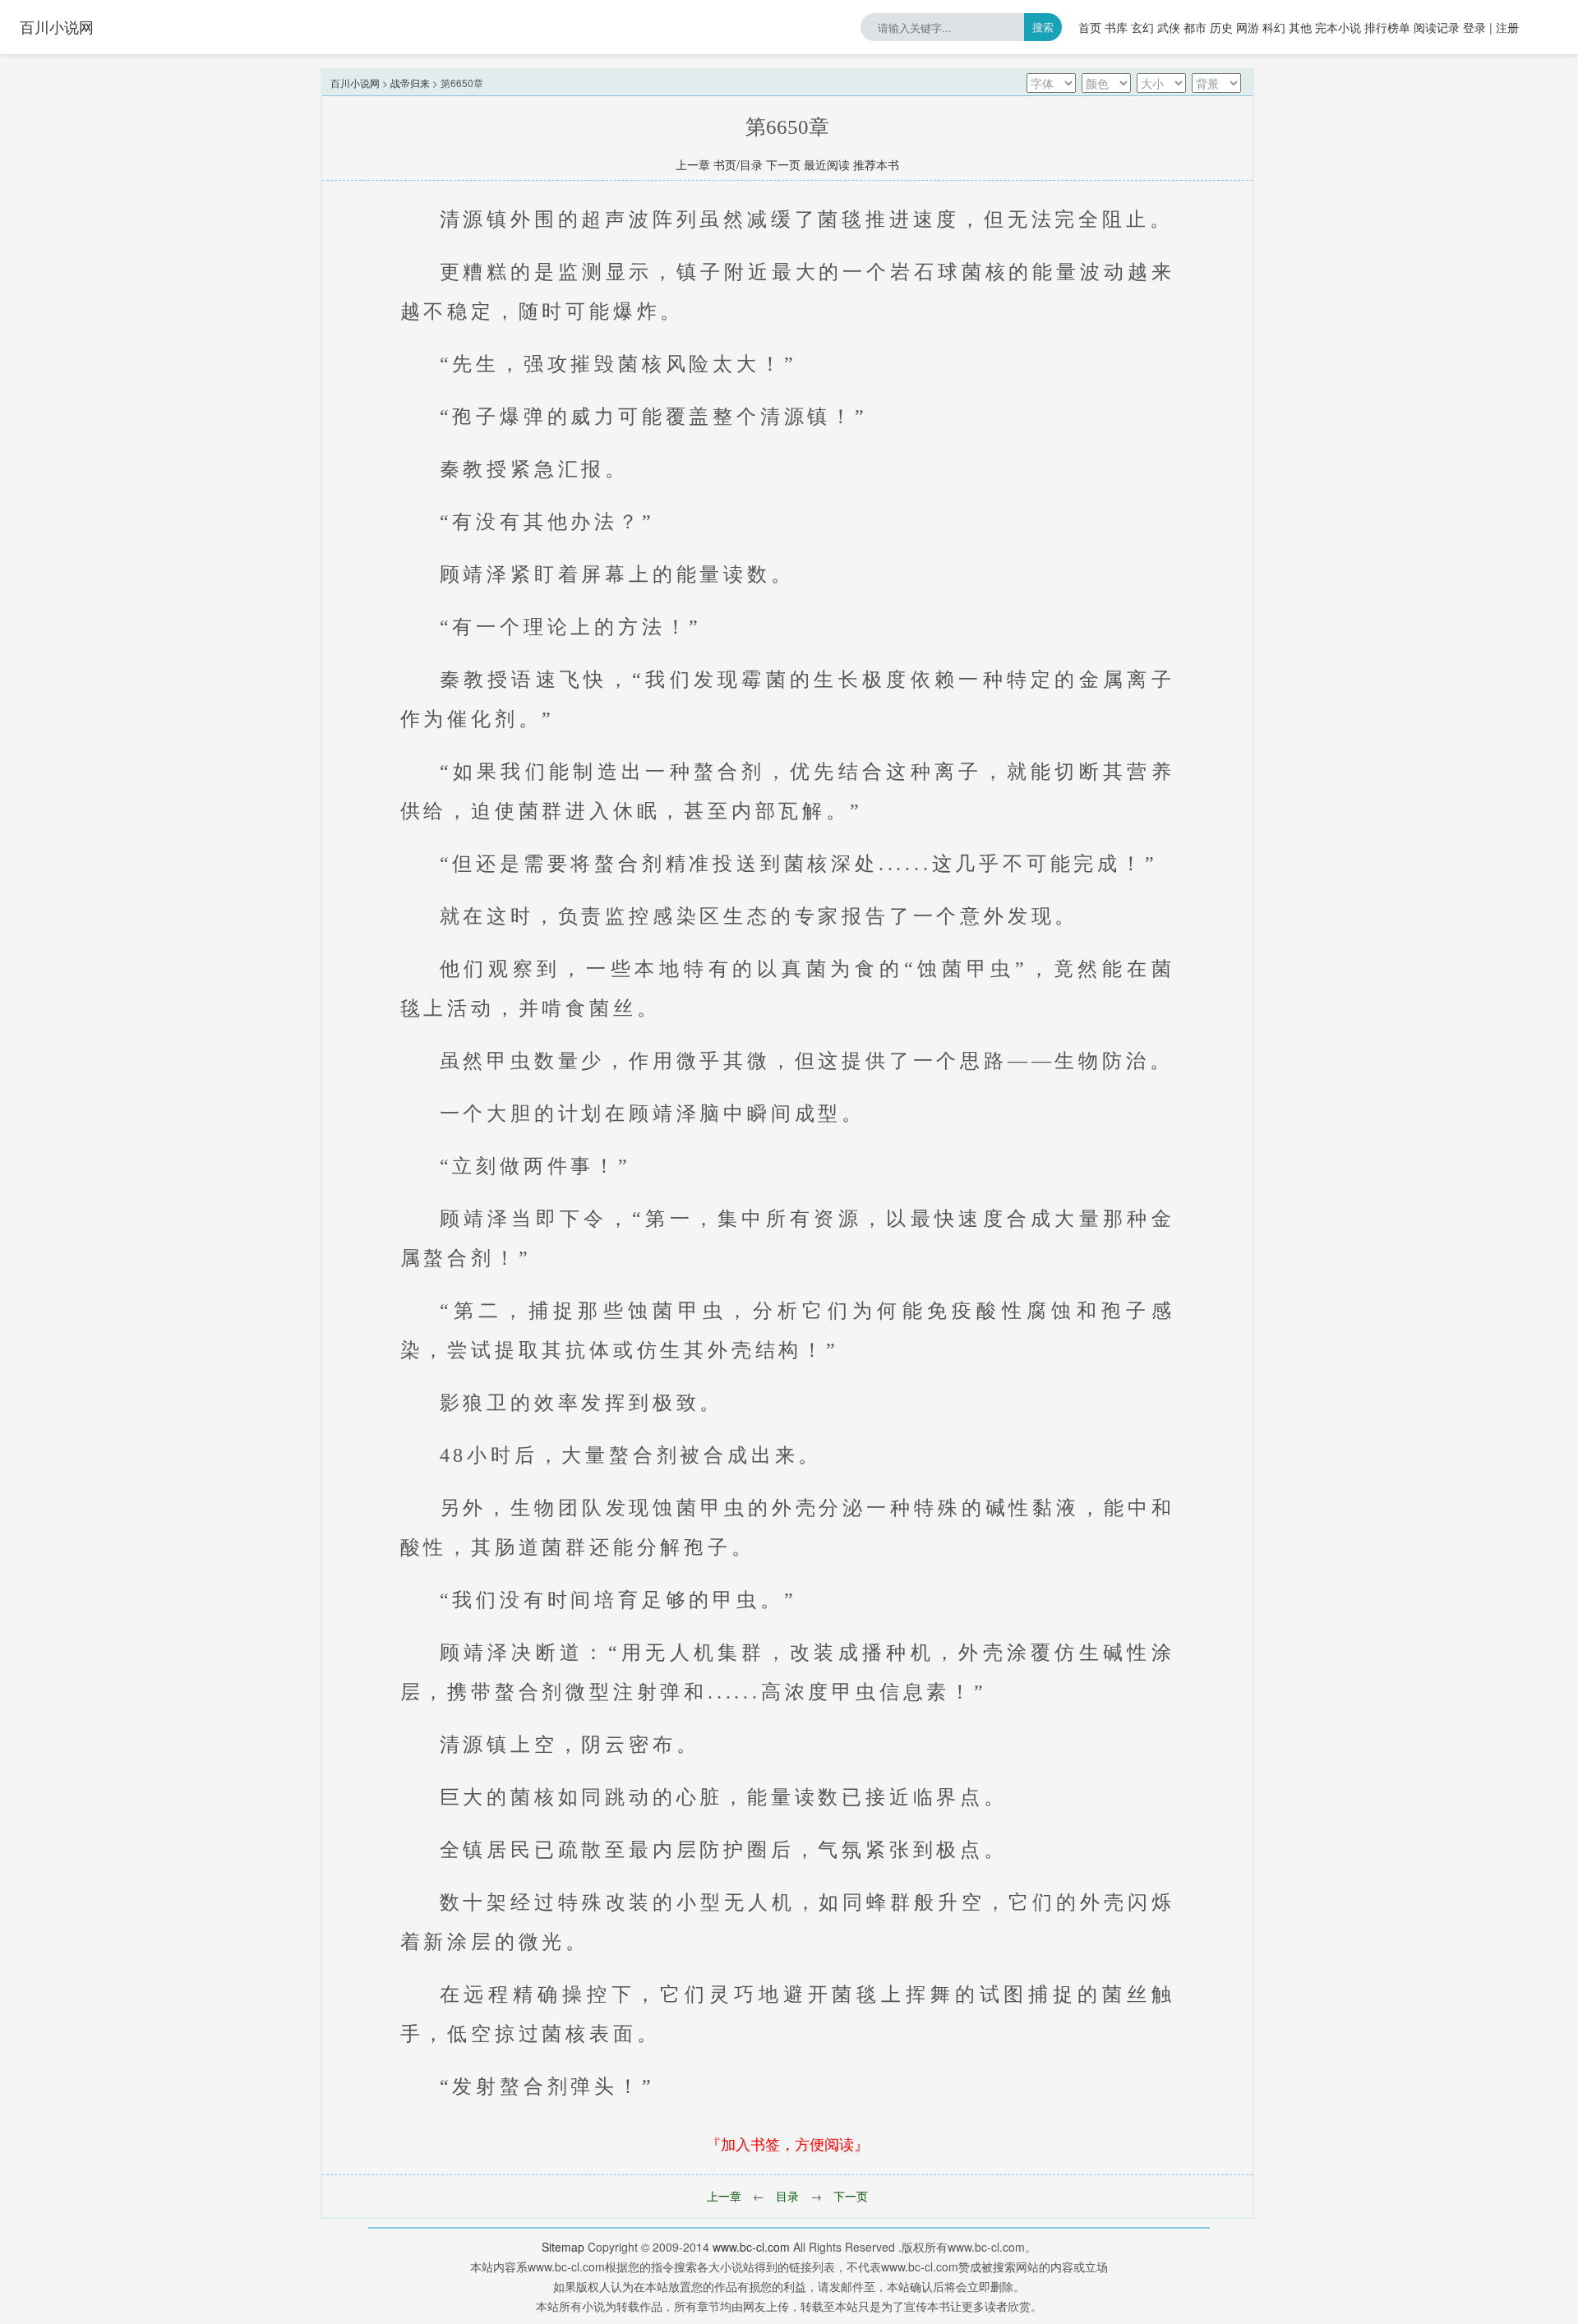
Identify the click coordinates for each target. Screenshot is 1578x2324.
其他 (1300, 27)
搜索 (1043, 27)
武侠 (1169, 27)
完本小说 (1338, 27)
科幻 (1274, 27)
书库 (1116, 27)
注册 (1507, 27)
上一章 (693, 164)
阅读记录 (1437, 27)
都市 (1195, 27)
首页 (1090, 27)
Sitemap (563, 2247)
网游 (1248, 27)
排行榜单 (1387, 27)
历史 (1221, 27)
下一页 (783, 164)
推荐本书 (876, 164)
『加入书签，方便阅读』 (787, 2143)
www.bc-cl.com (751, 2247)
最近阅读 (827, 164)
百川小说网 (57, 26)
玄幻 (1142, 27)
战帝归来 (410, 83)
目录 (787, 2196)
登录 (1474, 27)
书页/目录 (738, 164)
